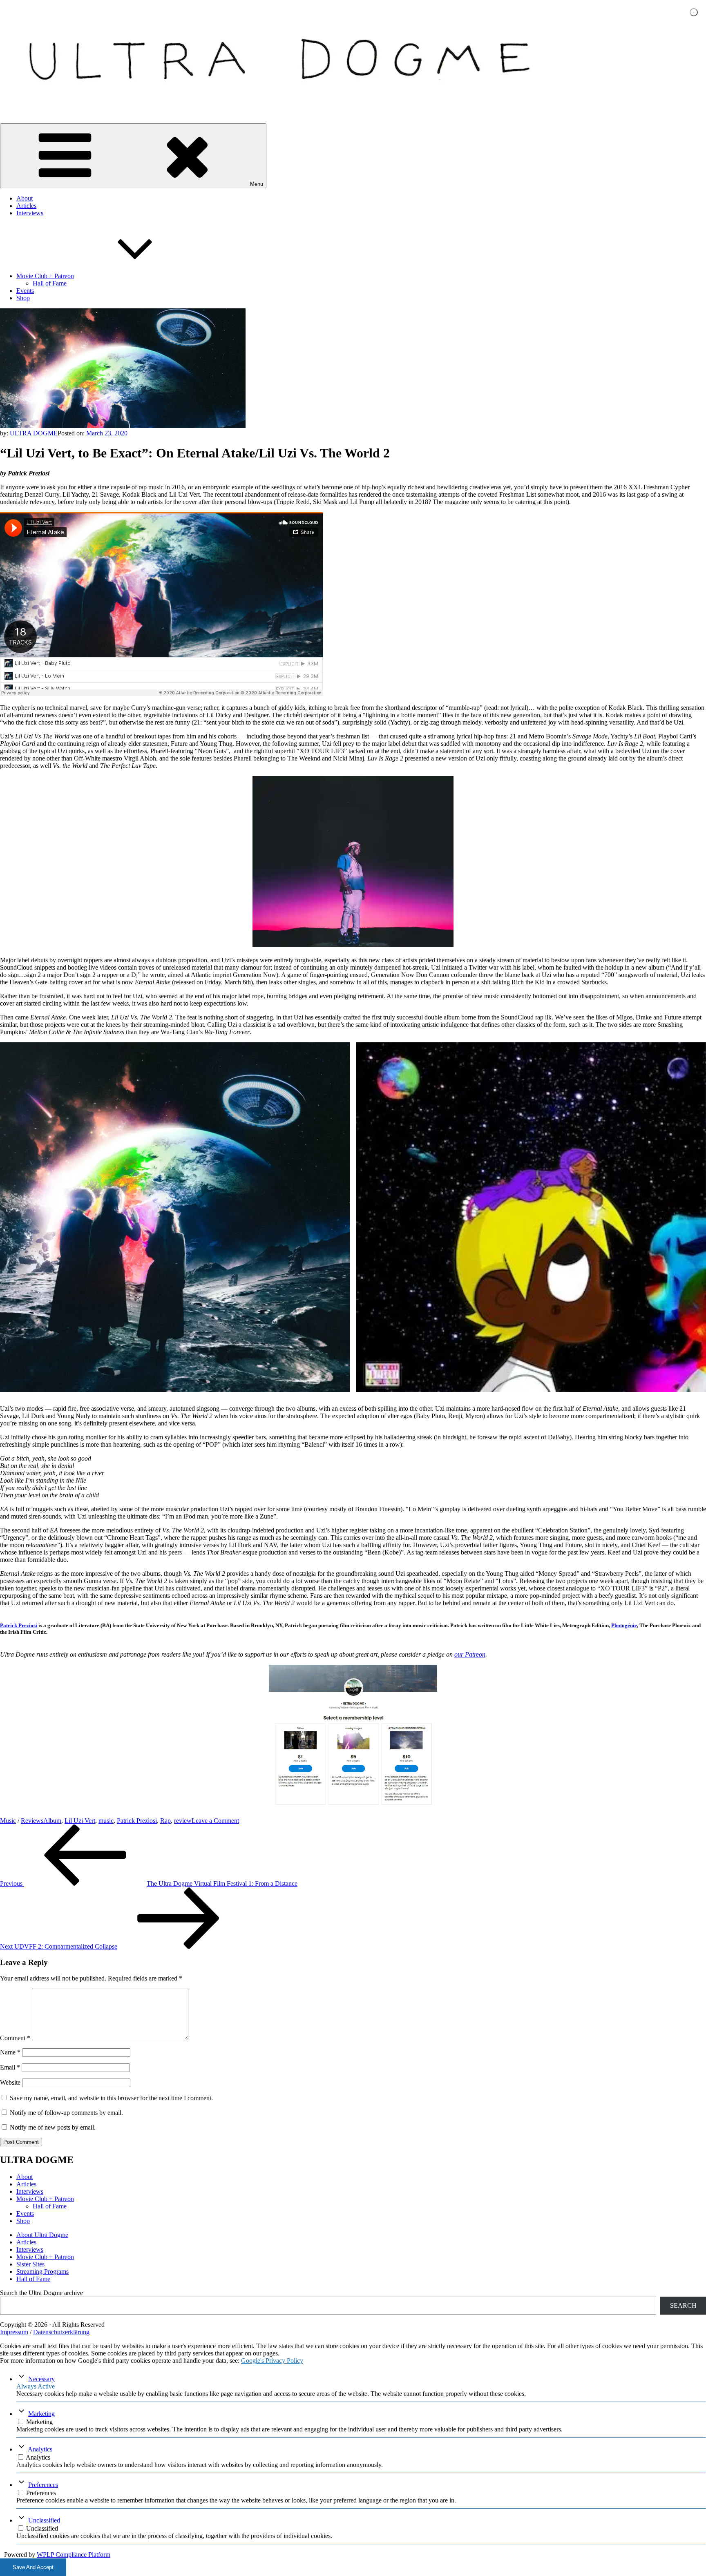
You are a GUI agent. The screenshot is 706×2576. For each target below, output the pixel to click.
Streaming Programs (42, 2272)
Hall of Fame (50, 283)
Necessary (41, 2379)
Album (52, 1821)
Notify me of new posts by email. (53, 2127)
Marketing (41, 2414)
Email (10, 2067)
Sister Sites (30, 2264)
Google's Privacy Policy (272, 2361)
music (106, 1821)
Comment (15, 2038)
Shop (23, 298)
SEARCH (683, 2305)
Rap (165, 1821)
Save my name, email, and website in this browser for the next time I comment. (111, 2098)
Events (25, 291)
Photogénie (624, 1625)
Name (10, 2052)
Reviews (32, 1821)
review (183, 1821)
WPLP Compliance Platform (74, 2555)
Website (10, 2082)
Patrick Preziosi (19, 1625)
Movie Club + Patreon (45, 276)
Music (8, 1821)
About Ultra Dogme (42, 2235)
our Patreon (470, 1654)
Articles (26, 206)
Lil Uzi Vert (80, 1821)
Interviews (30, 213)
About (25, 198)
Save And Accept (33, 2567)
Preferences (43, 2485)
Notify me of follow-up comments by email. (66, 2113)
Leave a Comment (215, 1821)
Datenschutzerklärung (61, 2332)
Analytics (40, 2449)
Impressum (14, 2332)
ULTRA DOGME (34, 433)
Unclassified (44, 2520)
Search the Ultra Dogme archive (41, 2293)
